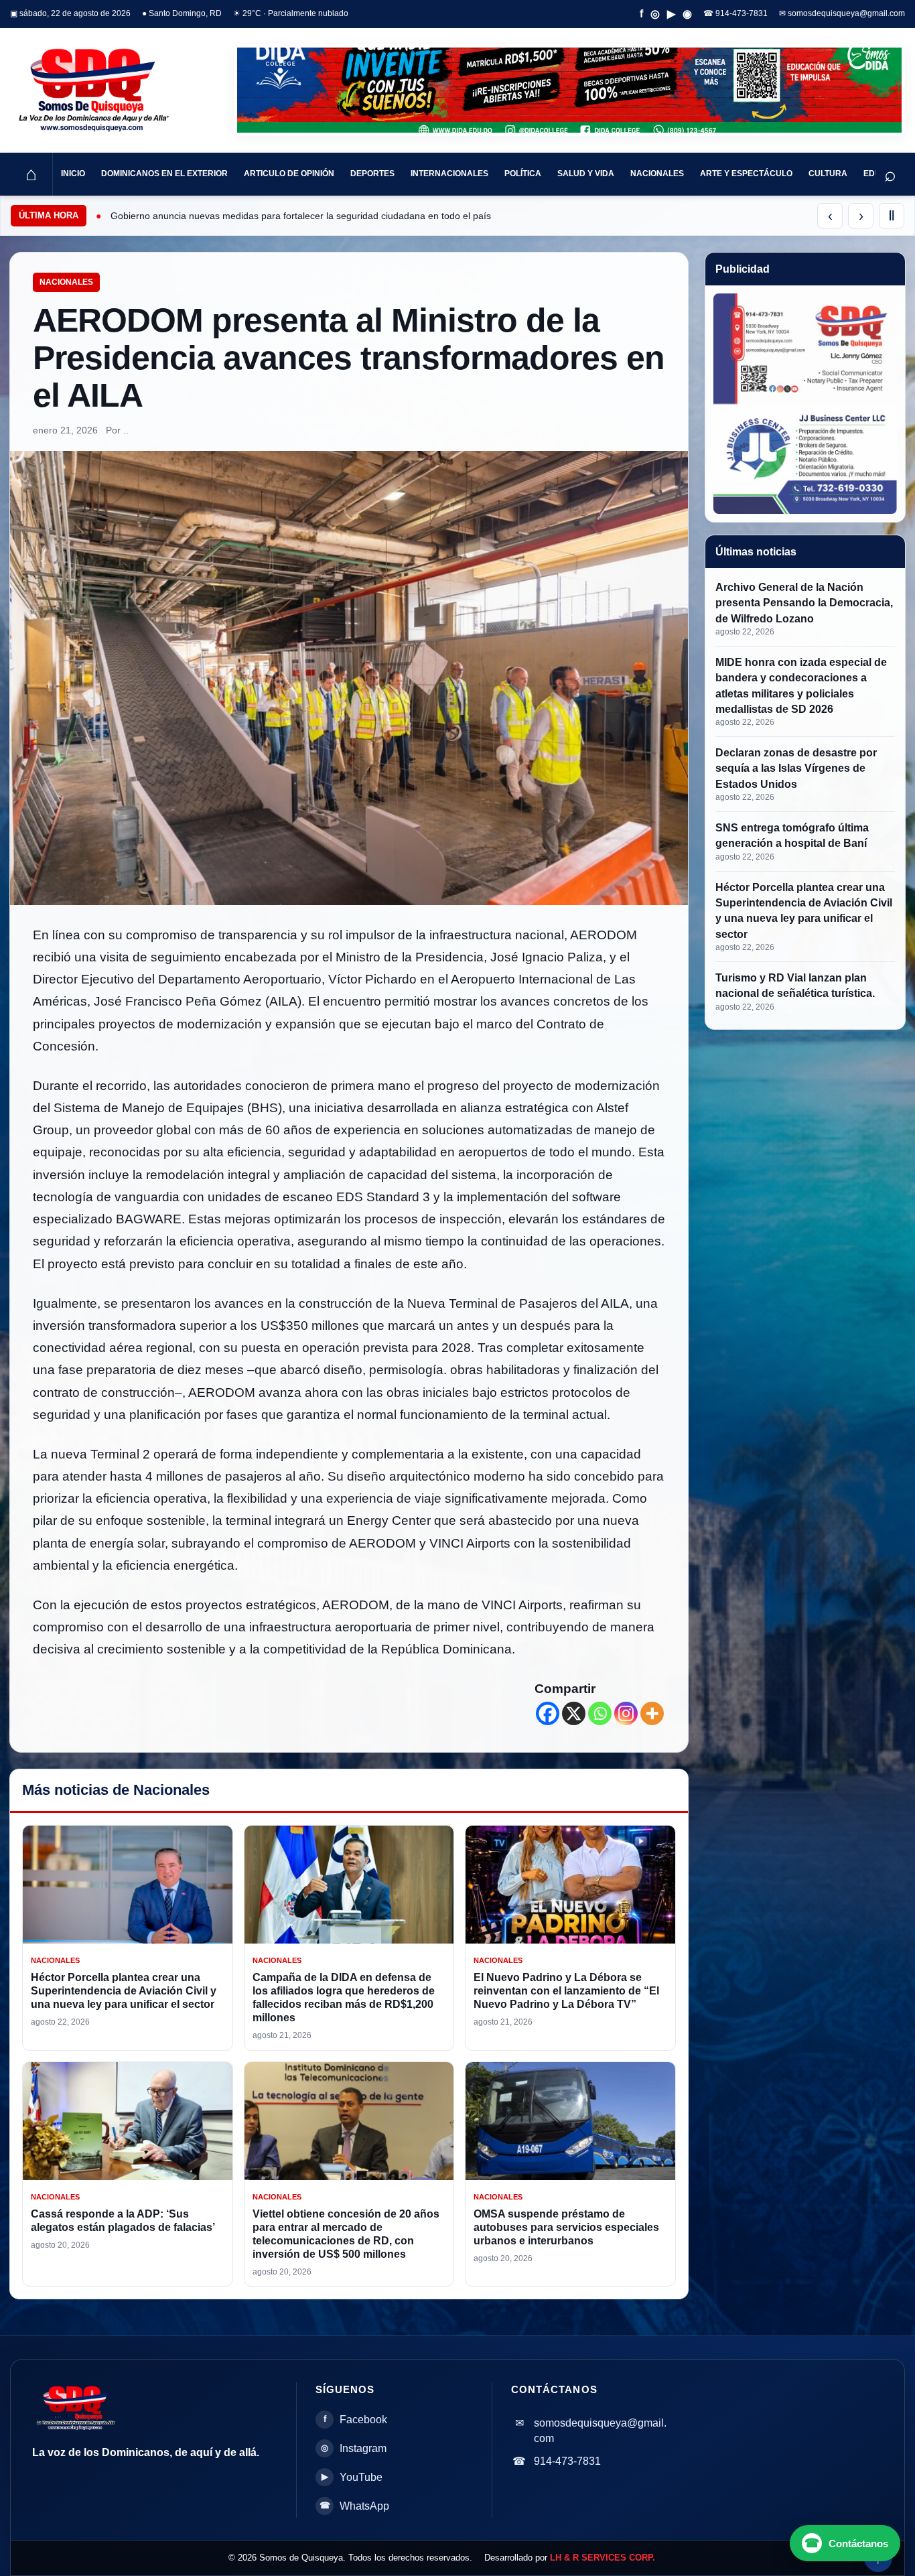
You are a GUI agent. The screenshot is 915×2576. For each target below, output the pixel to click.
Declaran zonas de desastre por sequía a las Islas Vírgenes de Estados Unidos (796, 768)
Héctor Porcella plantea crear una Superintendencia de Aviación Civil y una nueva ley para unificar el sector (124, 1991)
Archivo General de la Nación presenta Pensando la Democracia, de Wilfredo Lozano (804, 603)
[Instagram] (626, 1713)
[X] (574, 1713)
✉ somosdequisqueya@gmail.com (842, 13)
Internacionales (449, 174)
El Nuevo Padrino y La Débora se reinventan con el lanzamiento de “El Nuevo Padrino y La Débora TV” (566, 1991)
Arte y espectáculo (746, 174)
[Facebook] (548, 1713)
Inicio (73, 174)
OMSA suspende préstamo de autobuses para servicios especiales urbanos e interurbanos (566, 2227)
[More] (652, 1713)
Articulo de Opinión (289, 174)
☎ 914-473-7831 (735, 13)
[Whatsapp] (600, 1713)
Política (523, 174)
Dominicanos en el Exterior (164, 174)
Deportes (372, 174)
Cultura (828, 174)
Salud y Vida (586, 174)
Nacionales (657, 174)
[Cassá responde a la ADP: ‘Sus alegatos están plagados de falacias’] (128, 2121)
